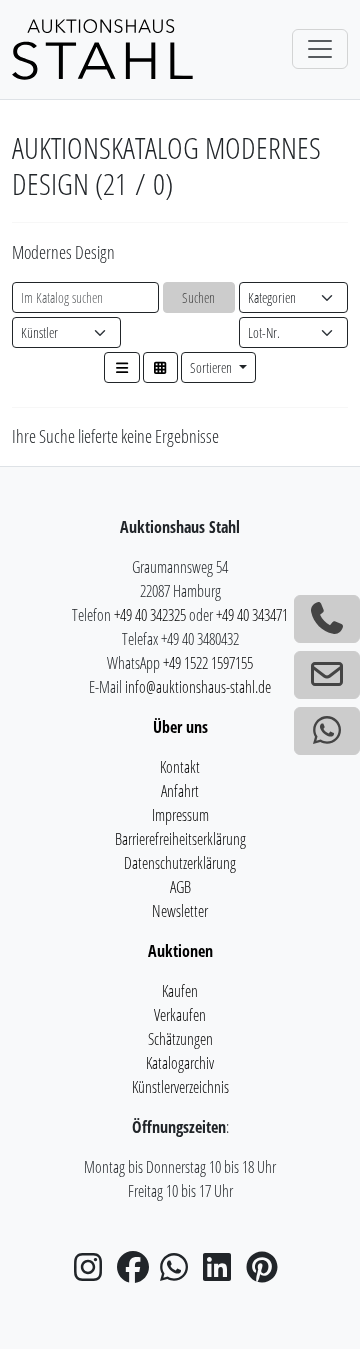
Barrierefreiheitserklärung (180, 839)
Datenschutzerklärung (180, 863)
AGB (180, 887)
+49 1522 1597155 (208, 663)
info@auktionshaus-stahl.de (198, 687)
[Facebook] (137, 1273)
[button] (122, 367)
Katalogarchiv (180, 1063)
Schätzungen (180, 1039)
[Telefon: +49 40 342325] (327, 619)
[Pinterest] (266, 1273)
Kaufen (180, 991)
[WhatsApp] (180, 1273)
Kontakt (180, 767)
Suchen (198, 297)
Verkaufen (180, 1015)
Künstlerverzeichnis (180, 1087)
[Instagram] (94, 1273)
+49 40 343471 (252, 615)
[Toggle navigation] (320, 49)
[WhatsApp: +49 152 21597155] (327, 731)
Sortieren (212, 367)
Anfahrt (180, 791)
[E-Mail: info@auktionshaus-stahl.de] (327, 675)
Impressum (180, 815)
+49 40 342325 (150, 615)
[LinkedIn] (223, 1273)
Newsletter (180, 911)
